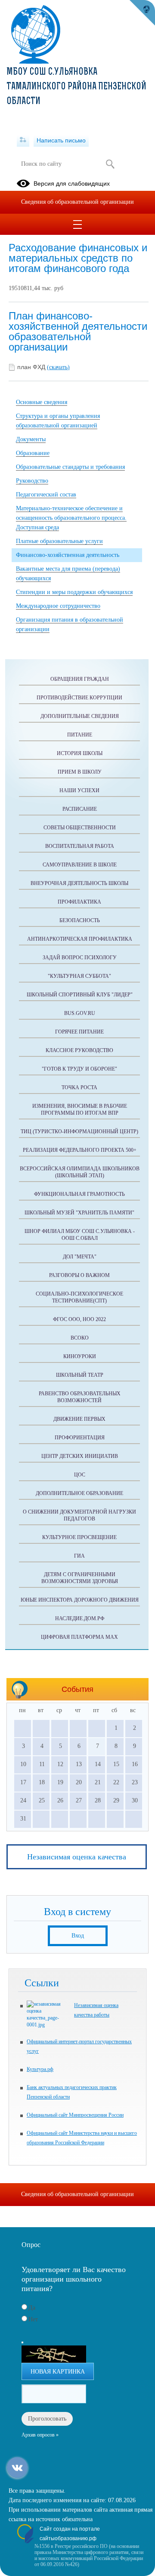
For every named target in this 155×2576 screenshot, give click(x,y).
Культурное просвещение (79, 1537)
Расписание (80, 809)
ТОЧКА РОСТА (79, 1087)
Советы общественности (80, 828)
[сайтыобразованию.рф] (142, 13)
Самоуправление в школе (80, 865)
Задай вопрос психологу (80, 958)
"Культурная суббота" (79, 976)
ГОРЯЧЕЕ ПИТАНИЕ (79, 1032)
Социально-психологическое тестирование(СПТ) (79, 1297)
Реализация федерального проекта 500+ (80, 1150)
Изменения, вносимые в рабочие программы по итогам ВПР (80, 1109)
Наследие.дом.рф (80, 1618)
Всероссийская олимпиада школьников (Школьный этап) (80, 1172)
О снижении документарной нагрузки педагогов (79, 1515)
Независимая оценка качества (77, 1857)
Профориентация (80, 1438)
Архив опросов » (40, 2435)
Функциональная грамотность (79, 1194)
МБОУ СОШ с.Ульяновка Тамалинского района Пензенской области (76, 87)
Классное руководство (79, 1050)
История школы (80, 753)
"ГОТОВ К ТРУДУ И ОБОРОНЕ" (79, 1069)
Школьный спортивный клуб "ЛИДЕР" (80, 995)
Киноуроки (80, 1356)
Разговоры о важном (79, 1275)
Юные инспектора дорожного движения (80, 1600)
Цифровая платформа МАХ (79, 1637)
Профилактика (79, 902)
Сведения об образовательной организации (77, 202)
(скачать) (58, 367)
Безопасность (80, 920)
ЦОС (80, 1475)
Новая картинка (58, 2372)
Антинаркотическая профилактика (80, 939)
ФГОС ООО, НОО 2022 (79, 1319)
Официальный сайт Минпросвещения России (75, 2115)
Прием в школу (80, 772)
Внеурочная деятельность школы (79, 883)
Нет (33, 2319)
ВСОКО (80, 1338)
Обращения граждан (80, 679)
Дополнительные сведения (80, 716)
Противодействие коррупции (79, 698)
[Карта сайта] (23, 140)
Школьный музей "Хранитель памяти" (79, 1213)
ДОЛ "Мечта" (80, 1257)
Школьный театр (80, 1375)
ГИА (79, 1556)
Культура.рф (40, 2069)
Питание (80, 735)
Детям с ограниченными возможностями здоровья (80, 1578)
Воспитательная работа (80, 846)
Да (32, 2308)
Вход (78, 1936)
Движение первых (79, 1419)
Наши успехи (79, 790)
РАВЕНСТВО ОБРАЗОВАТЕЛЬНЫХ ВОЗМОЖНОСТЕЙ (80, 1397)
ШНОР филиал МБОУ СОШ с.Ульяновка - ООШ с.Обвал (80, 1235)
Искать (110, 164)
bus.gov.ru (80, 1013)
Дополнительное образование (79, 1493)
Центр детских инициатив (80, 1456)
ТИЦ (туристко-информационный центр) (79, 1132)
